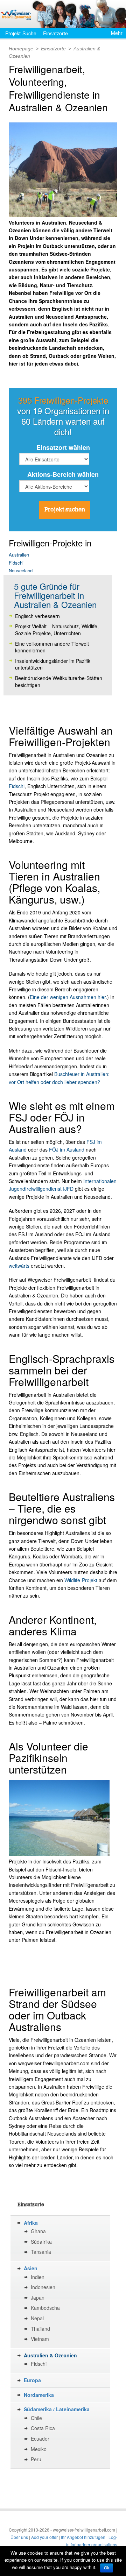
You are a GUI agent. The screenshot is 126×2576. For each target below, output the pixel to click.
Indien (38, 2277)
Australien (19, 555)
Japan (38, 2298)
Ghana (38, 2231)
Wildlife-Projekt (81, 1580)
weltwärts (20, 1266)
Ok (107, 2568)
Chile (36, 2418)
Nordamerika (39, 2395)
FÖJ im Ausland (67, 1149)
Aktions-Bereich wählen (63, 474)
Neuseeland (21, 570)
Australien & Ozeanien (50, 2355)
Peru (36, 2459)
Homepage (21, 49)
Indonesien (43, 2287)
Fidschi (16, 563)
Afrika (31, 2223)
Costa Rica (43, 2428)
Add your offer (44, 2537)
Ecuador (40, 2439)
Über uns (19, 2537)
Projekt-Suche (21, 33)
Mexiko (39, 2449)
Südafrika (41, 2242)
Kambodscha (45, 2308)
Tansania (41, 2252)
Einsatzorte (55, 33)
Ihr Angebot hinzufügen (83, 2537)
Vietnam (40, 2339)
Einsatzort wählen (63, 447)
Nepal (37, 2318)
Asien (31, 2268)
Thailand (40, 2329)
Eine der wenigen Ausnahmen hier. (68, 997)
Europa (32, 2380)
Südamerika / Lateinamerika (57, 2409)
